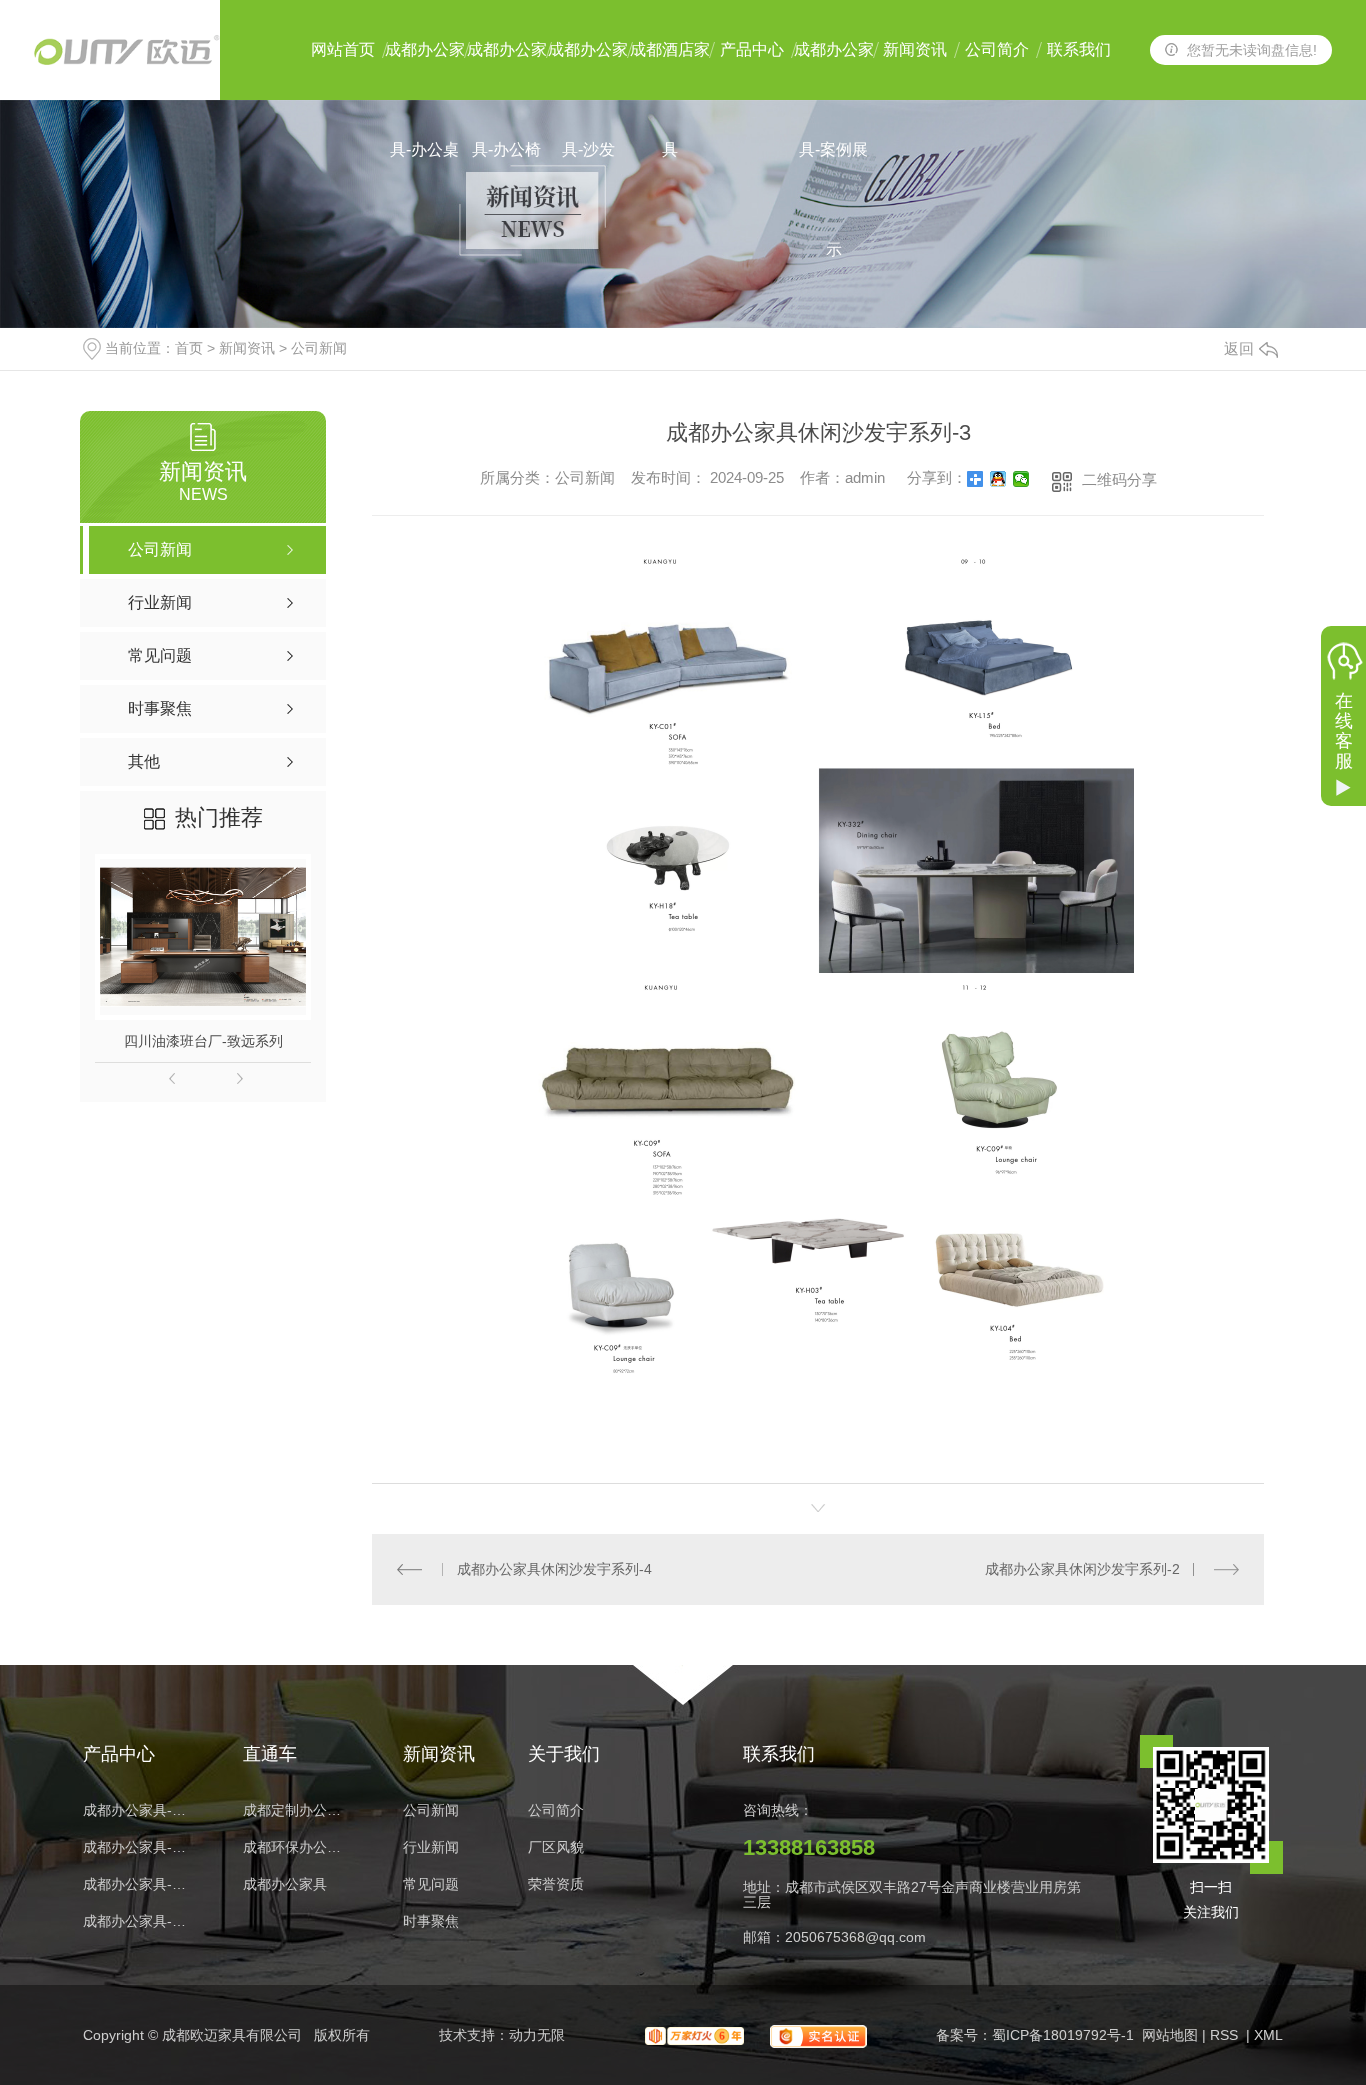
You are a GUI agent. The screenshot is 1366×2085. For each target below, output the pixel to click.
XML (1268, 2035)
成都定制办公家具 (298, 1810)
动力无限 (537, 2035)
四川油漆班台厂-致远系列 (203, 1041)
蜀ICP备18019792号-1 (1063, 2035)
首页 (189, 348)
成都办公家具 (285, 1884)
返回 (1239, 348)
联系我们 (1079, 49)
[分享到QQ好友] (998, 479)
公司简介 (997, 49)
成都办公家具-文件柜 (138, 1884)
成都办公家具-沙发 (588, 70)
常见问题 (431, 1884)
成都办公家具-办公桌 (425, 70)
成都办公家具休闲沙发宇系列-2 (1082, 1569)
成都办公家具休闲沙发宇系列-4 (554, 1569)
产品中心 (752, 49)
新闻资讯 (915, 49)
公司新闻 (319, 348)
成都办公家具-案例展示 (834, 70)
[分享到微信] (1021, 479)
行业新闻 (431, 1847)
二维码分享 (1119, 479)
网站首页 (343, 49)
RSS (1226, 2035)
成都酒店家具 (670, 70)
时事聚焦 (431, 1921)
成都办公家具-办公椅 (507, 70)
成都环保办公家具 (298, 1847)
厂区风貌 (556, 1847)
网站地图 (1170, 2035)
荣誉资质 (556, 1884)
